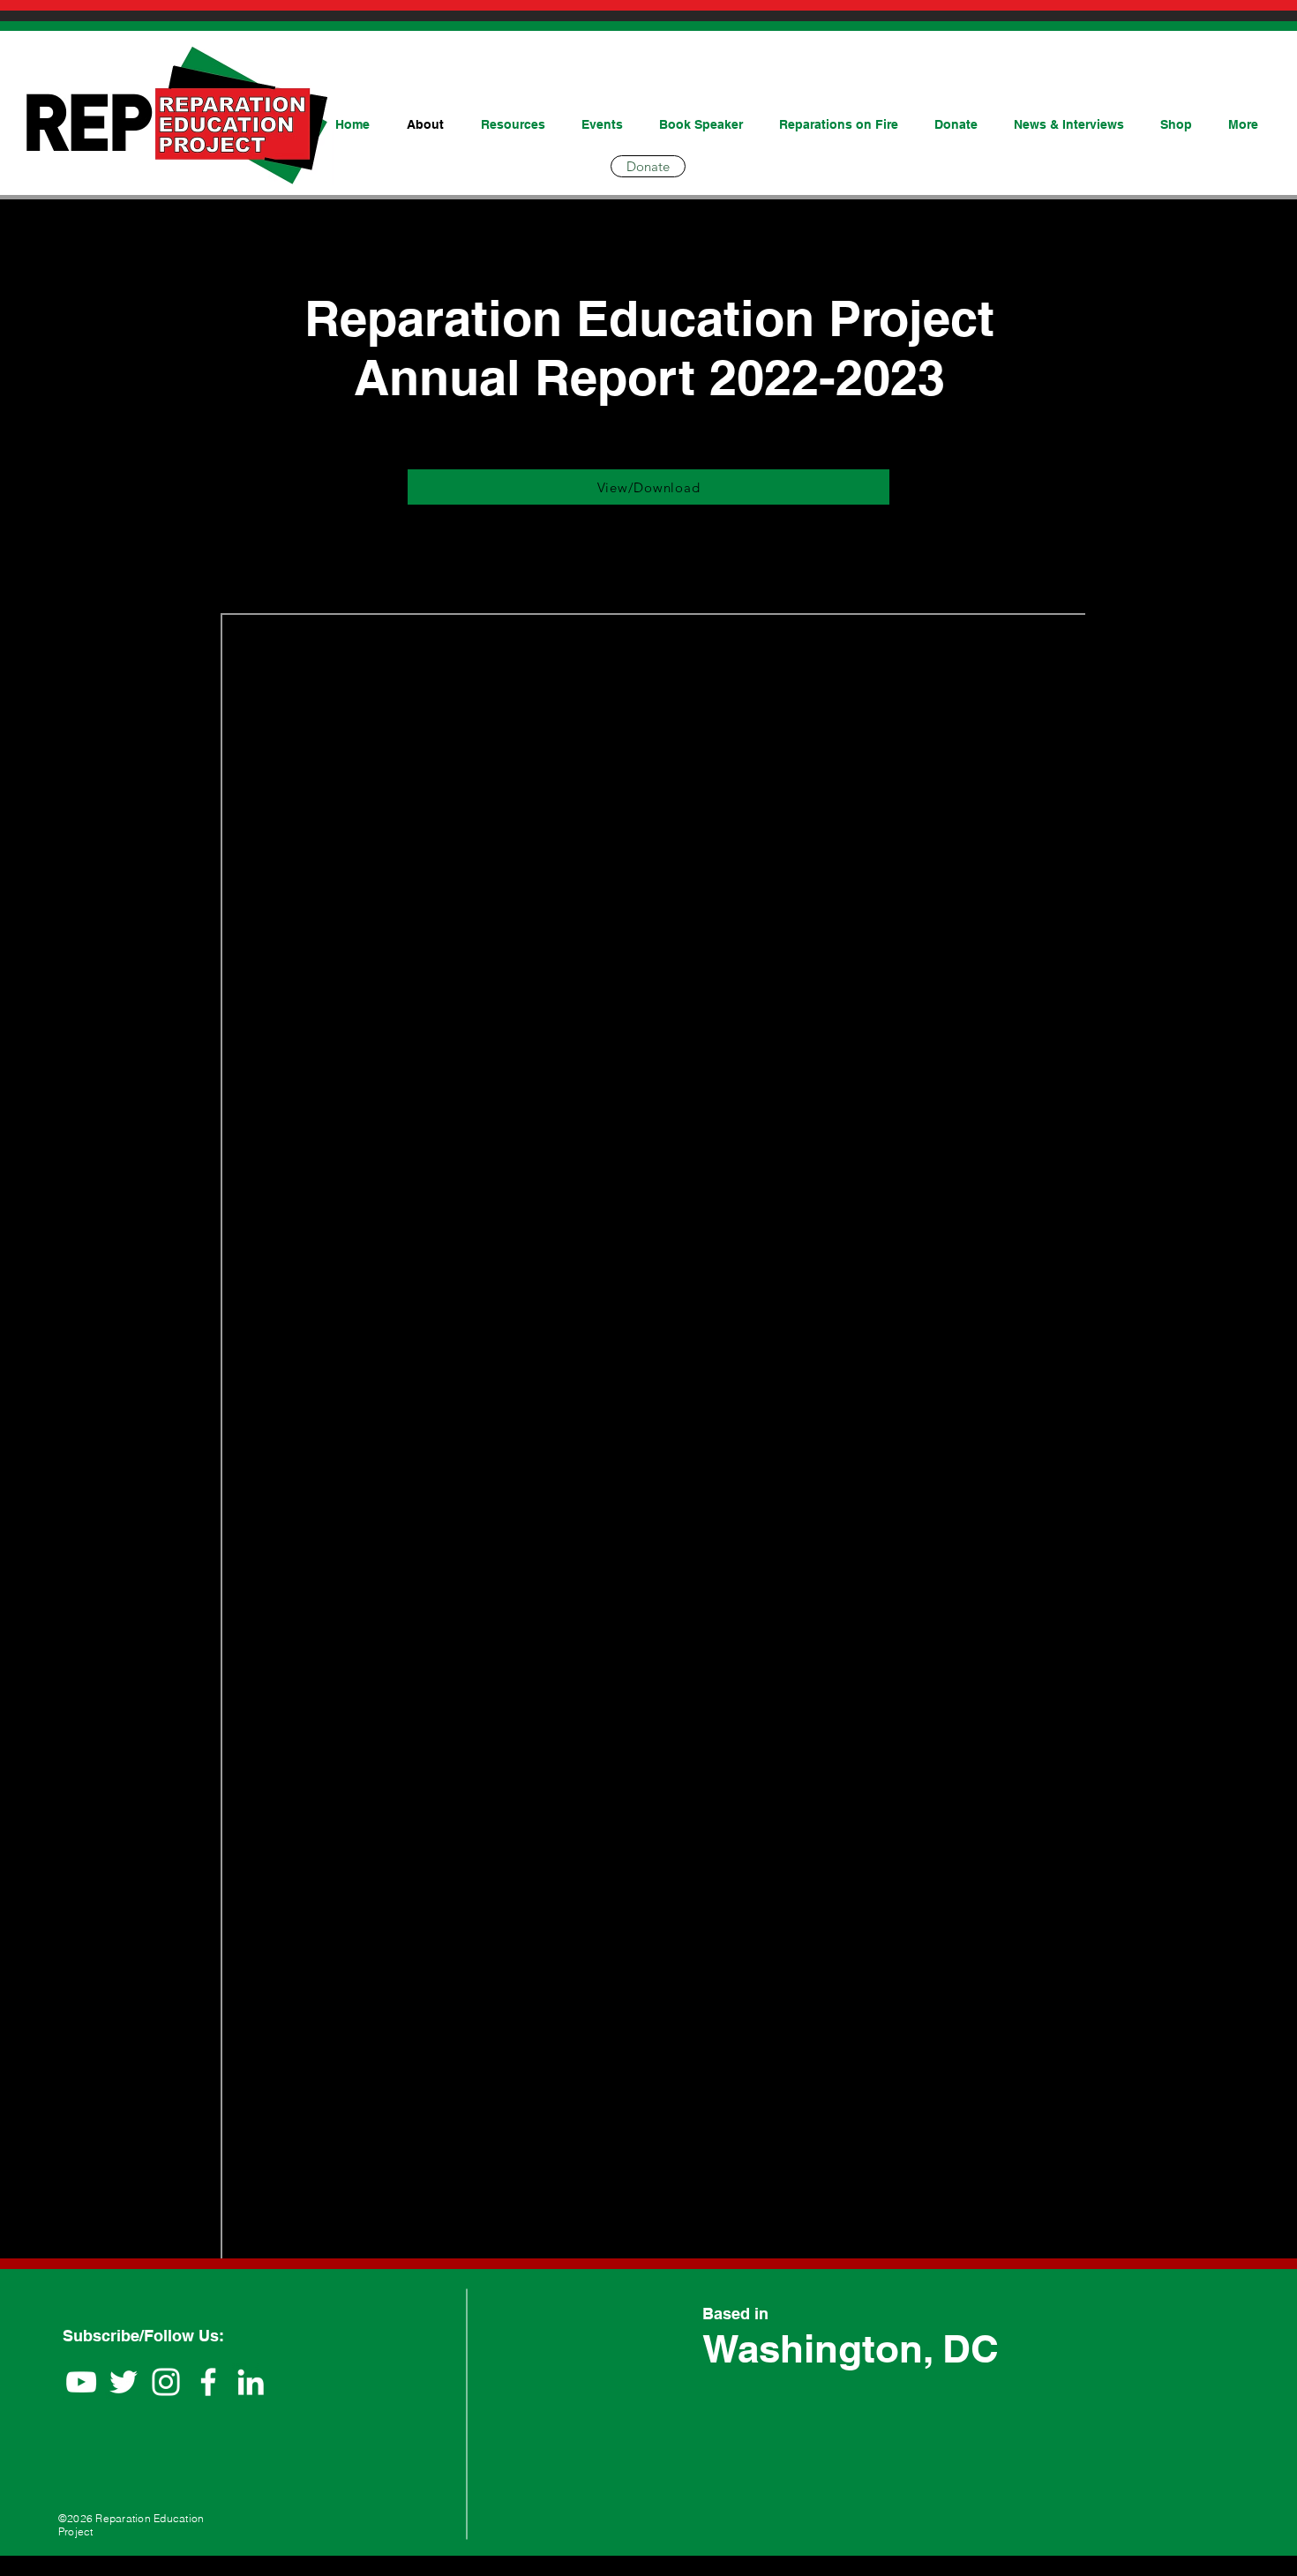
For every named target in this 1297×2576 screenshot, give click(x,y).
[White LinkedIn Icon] (251, 2382)
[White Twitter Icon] (124, 2382)
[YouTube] (81, 2382)
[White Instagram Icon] (166, 2382)
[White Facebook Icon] (208, 2382)
